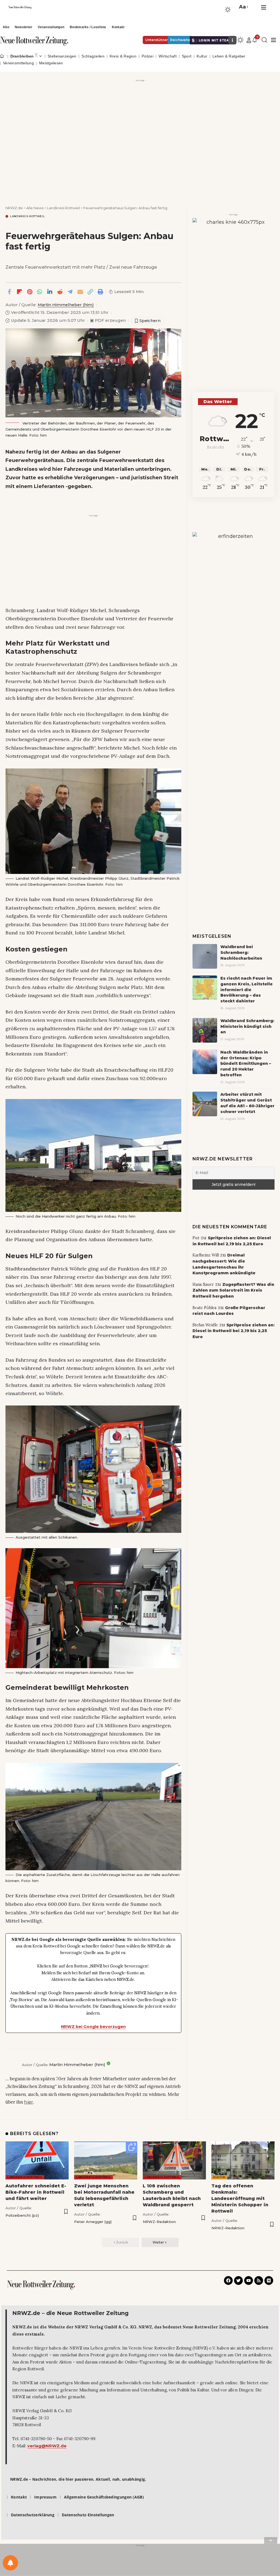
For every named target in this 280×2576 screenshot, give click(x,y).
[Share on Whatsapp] (40, 292)
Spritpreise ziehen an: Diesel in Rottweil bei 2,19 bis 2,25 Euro (234, 1331)
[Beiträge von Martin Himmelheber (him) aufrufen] (12, 2065)
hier (29, 2102)
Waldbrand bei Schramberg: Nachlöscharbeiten (241, 953)
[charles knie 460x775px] (234, 287)
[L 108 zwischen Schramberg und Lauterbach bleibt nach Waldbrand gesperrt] (174, 2160)
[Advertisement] (140, 122)
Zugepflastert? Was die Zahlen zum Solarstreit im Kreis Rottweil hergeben (233, 1290)
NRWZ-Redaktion (159, 2222)
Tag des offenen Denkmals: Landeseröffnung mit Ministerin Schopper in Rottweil (240, 2199)
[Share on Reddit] (60, 292)
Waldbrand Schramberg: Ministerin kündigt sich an (247, 1026)
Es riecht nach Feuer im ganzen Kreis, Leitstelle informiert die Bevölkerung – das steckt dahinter (247, 990)
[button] (243, 7)
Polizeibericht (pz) (22, 2215)
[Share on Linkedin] (50, 292)
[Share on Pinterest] (30, 292)
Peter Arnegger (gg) (93, 2222)
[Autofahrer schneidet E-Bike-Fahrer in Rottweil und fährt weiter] (37, 2160)
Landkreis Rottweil (28, 216)
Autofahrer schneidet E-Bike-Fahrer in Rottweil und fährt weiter (36, 2192)
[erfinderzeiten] (234, 614)
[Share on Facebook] (9, 292)
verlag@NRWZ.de (47, 2446)
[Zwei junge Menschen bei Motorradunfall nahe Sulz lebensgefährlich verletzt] (106, 2160)
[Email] (80, 292)
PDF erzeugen (108, 320)
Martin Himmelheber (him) (66, 305)
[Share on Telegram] (70, 292)
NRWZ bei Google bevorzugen (93, 2027)
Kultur (219, 2177)
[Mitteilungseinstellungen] (10, 2563)
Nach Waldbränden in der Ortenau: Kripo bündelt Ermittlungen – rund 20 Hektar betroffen (246, 1064)
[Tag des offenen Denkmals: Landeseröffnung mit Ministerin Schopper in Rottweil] (243, 2160)
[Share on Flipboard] (19, 292)
